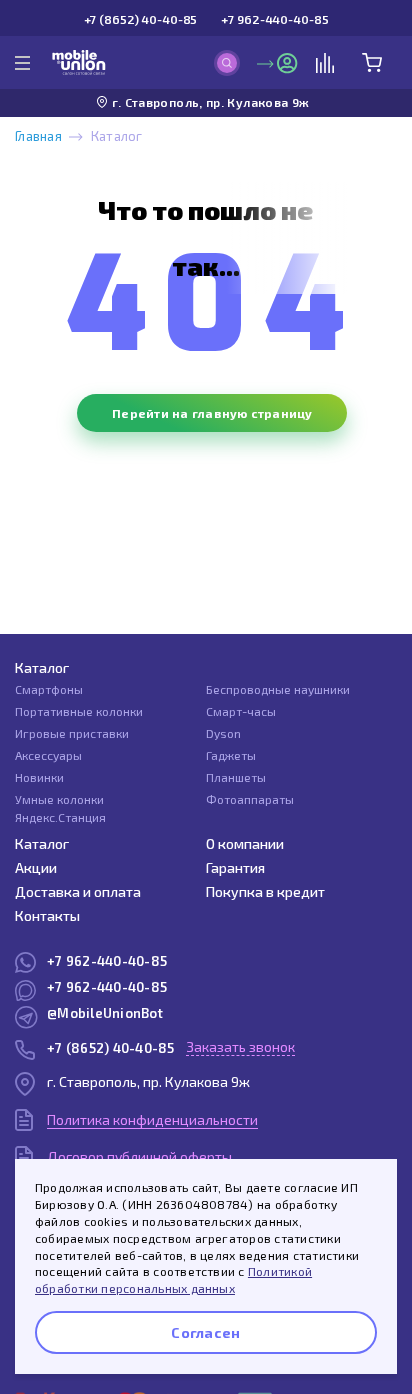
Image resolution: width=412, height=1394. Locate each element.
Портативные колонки (79, 711)
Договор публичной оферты (139, 1156)
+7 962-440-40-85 (274, 19)
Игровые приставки (72, 733)
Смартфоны (49, 689)
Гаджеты (231, 755)
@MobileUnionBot (105, 1013)
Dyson (223, 733)
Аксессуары (48, 755)
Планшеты (236, 777)
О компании (245, 843)
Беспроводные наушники (278, 689)
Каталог (42, 667)
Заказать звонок (240, 1046)
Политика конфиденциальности (152, 1119)
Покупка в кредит (265, 891)
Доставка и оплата (78, 891)
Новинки (39, 777)
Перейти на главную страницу (212, 413)
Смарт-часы (241, 711)
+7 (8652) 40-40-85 (141, 19)
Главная (38, 136)
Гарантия (235, 867)
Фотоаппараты (250, 799)
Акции (36, 867)
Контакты (47, 915)
